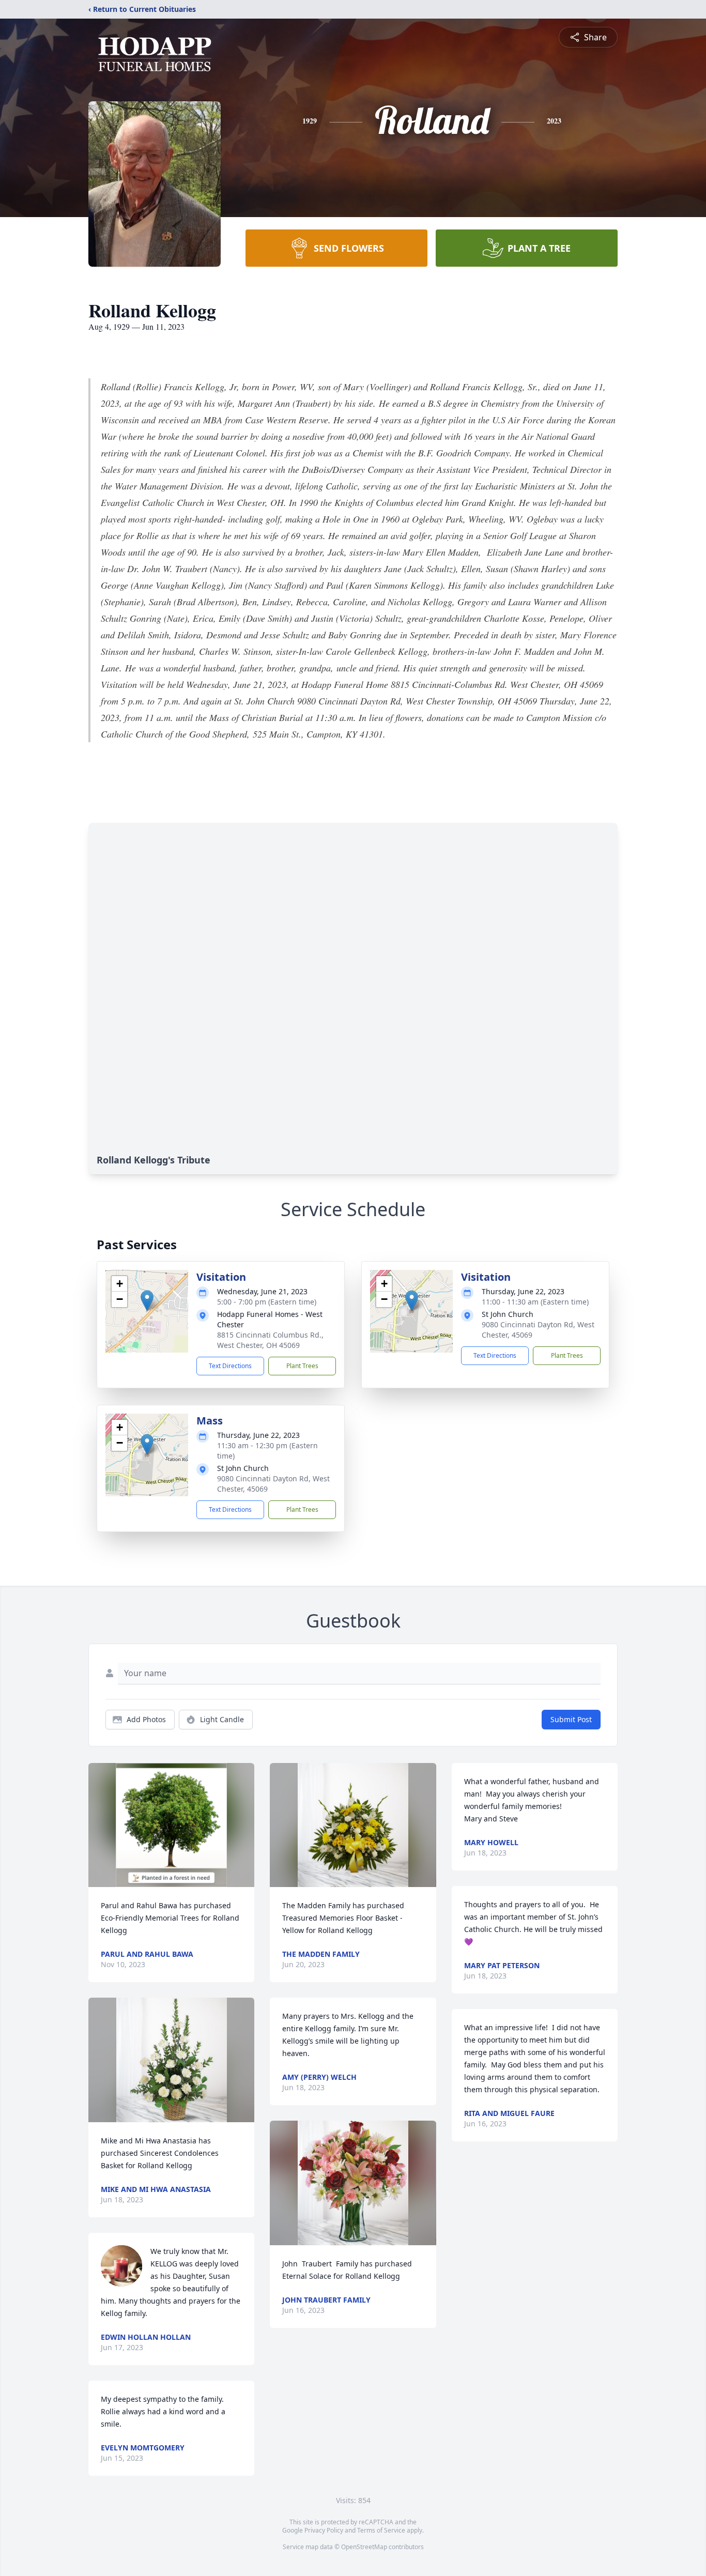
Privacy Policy (324, 2530)
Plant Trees (302, 1366)
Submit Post (571, 1719)
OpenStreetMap (364, 2547)
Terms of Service (381, 2530)
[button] (147, 1301)
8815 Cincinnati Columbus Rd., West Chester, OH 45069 (270, 1340)
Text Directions (230, 1366)
